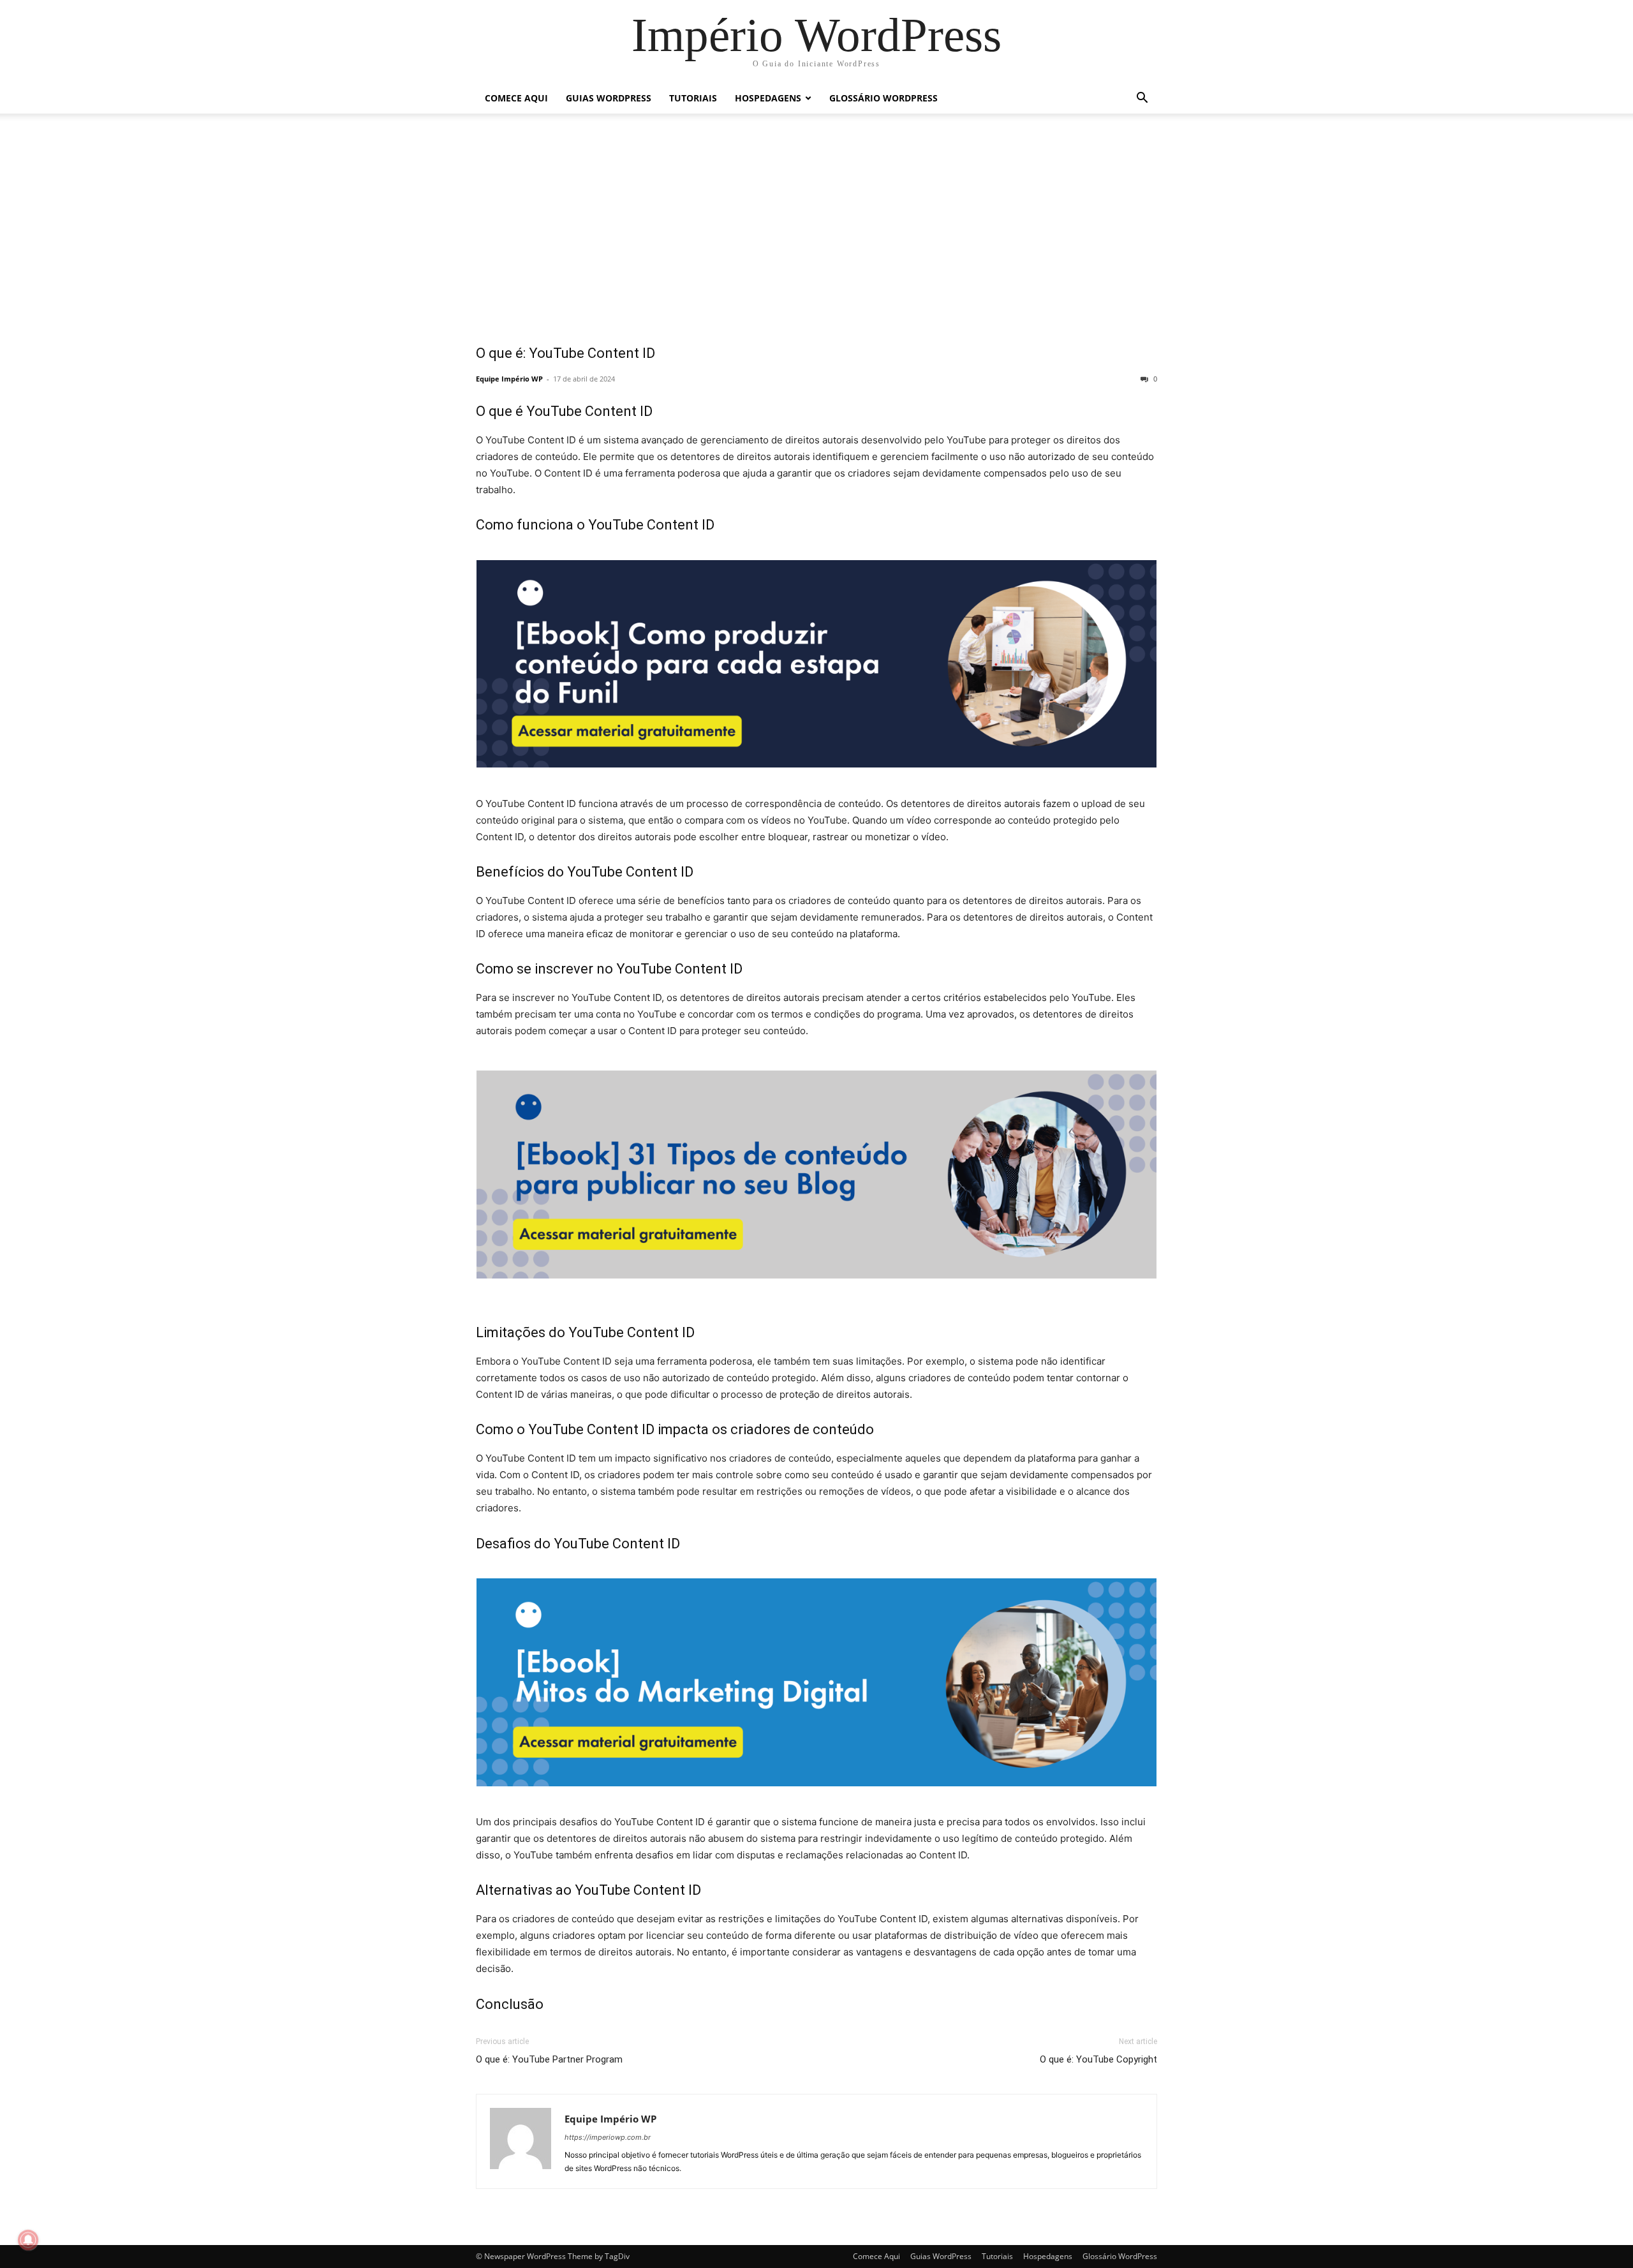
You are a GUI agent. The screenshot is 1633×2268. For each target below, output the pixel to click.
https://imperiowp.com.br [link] (608, 2137)
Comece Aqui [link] (516, 98)
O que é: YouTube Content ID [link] (565, 353)
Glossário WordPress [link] (883, 98)
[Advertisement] (816, 237)
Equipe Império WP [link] (509, 379)
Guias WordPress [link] (609, 98)
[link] (816, 35)
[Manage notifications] (28, 2240)
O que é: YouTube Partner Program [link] (549, 2059)
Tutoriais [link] (693, 98)
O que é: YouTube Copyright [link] (1098, 2059)
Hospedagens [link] (768, 98)
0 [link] (1154, 379)
